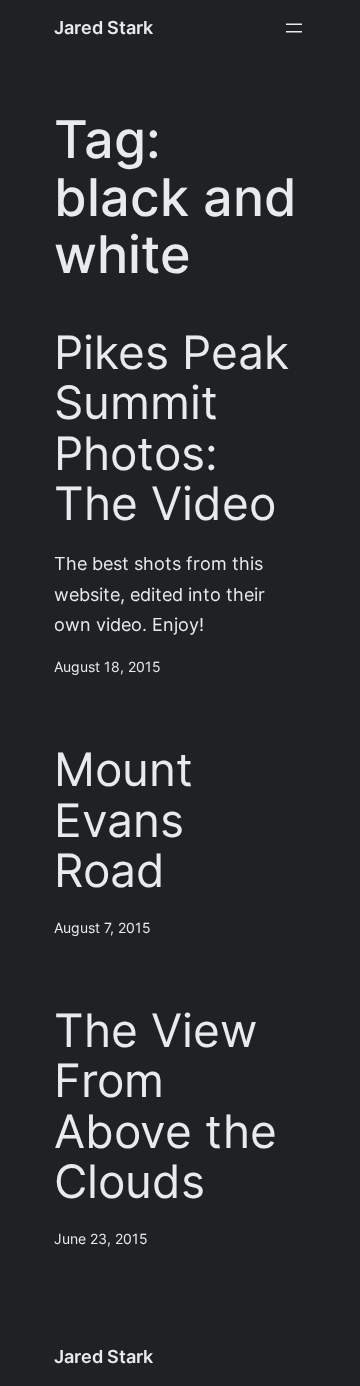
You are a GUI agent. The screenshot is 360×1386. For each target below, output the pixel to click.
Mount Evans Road (123, 820)
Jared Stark (103, 27)
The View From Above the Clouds (165, 1107)
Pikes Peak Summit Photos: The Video (171, 429)
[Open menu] (294, 28)
